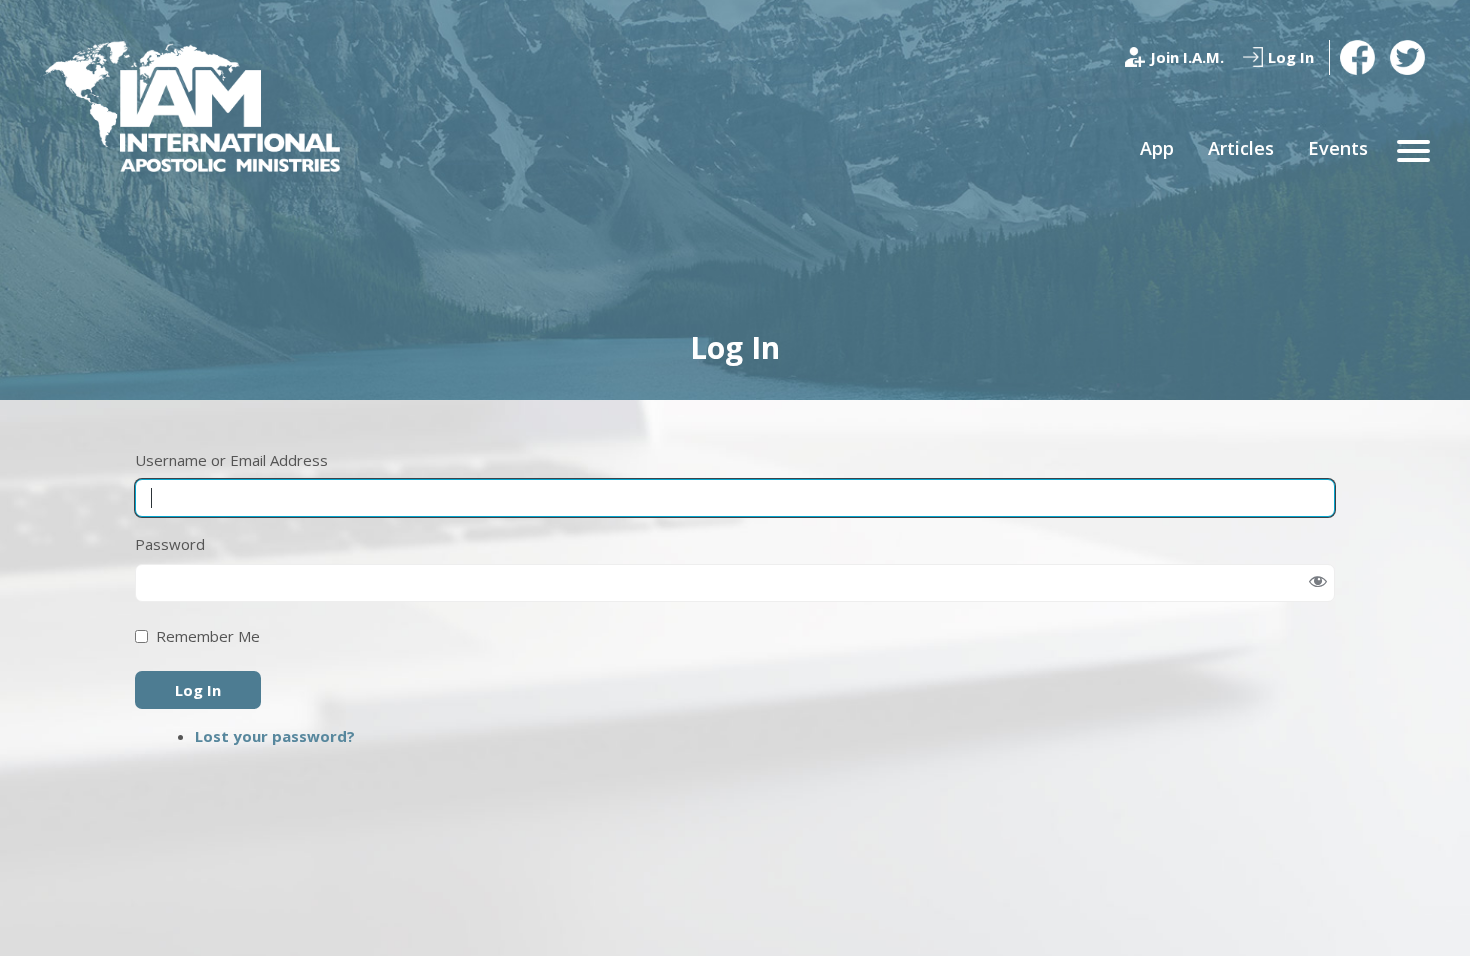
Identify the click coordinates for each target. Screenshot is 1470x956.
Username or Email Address (231, 460)
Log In (1291, 57)
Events (1338, 148)
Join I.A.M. (1187, 57)
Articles (1241, 148)
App (1157, 148)
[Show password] (1317, 582)
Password (170, 544)
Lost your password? (275, 736)
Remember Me (208, 636)
